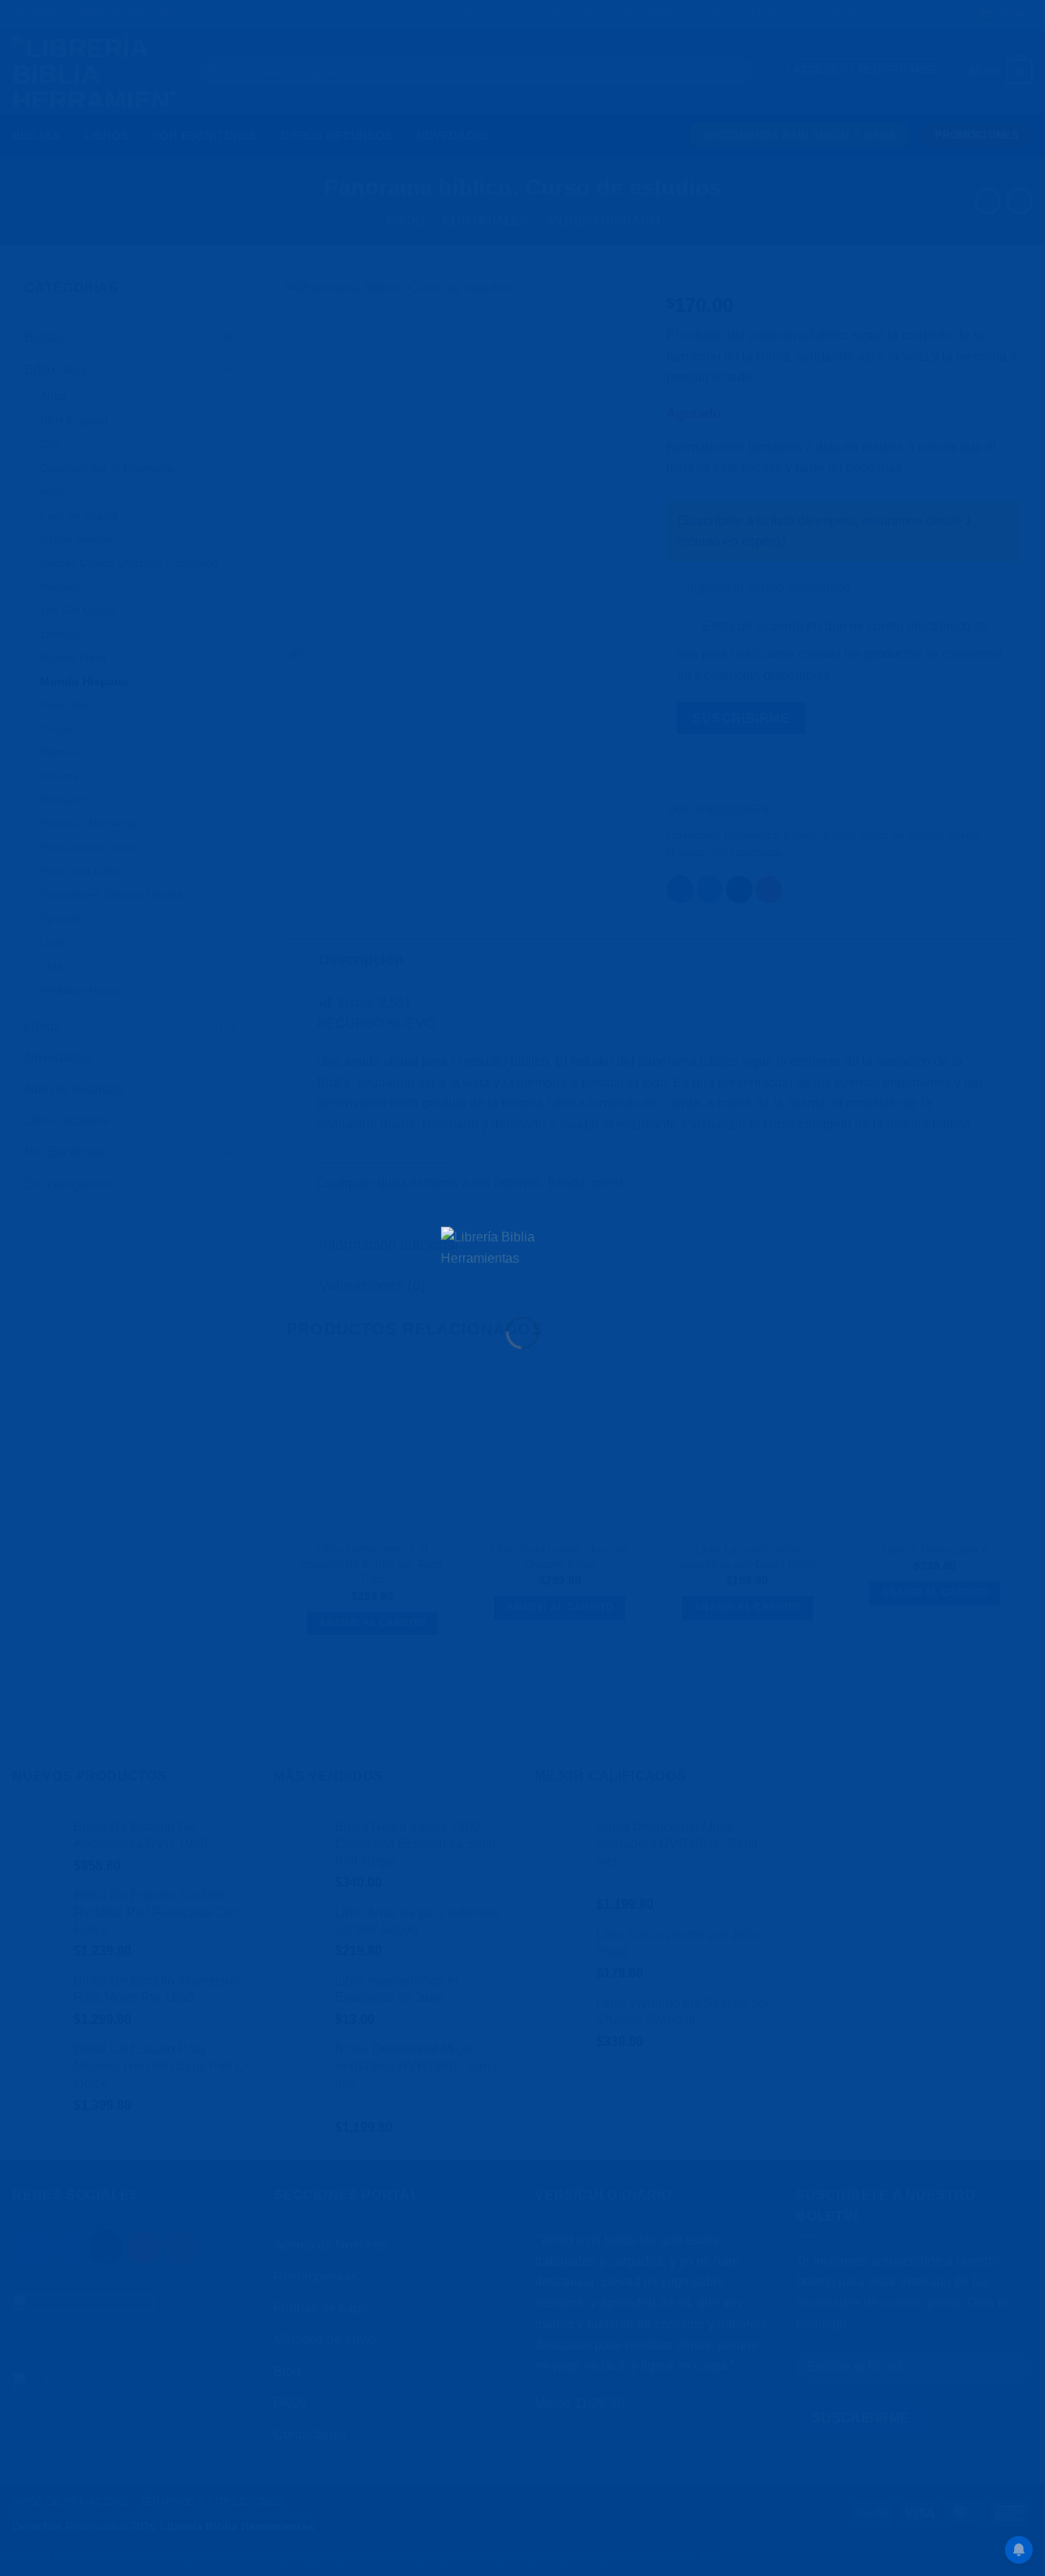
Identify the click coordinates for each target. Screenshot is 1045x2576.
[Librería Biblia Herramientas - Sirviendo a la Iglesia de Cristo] (522, 1258)
